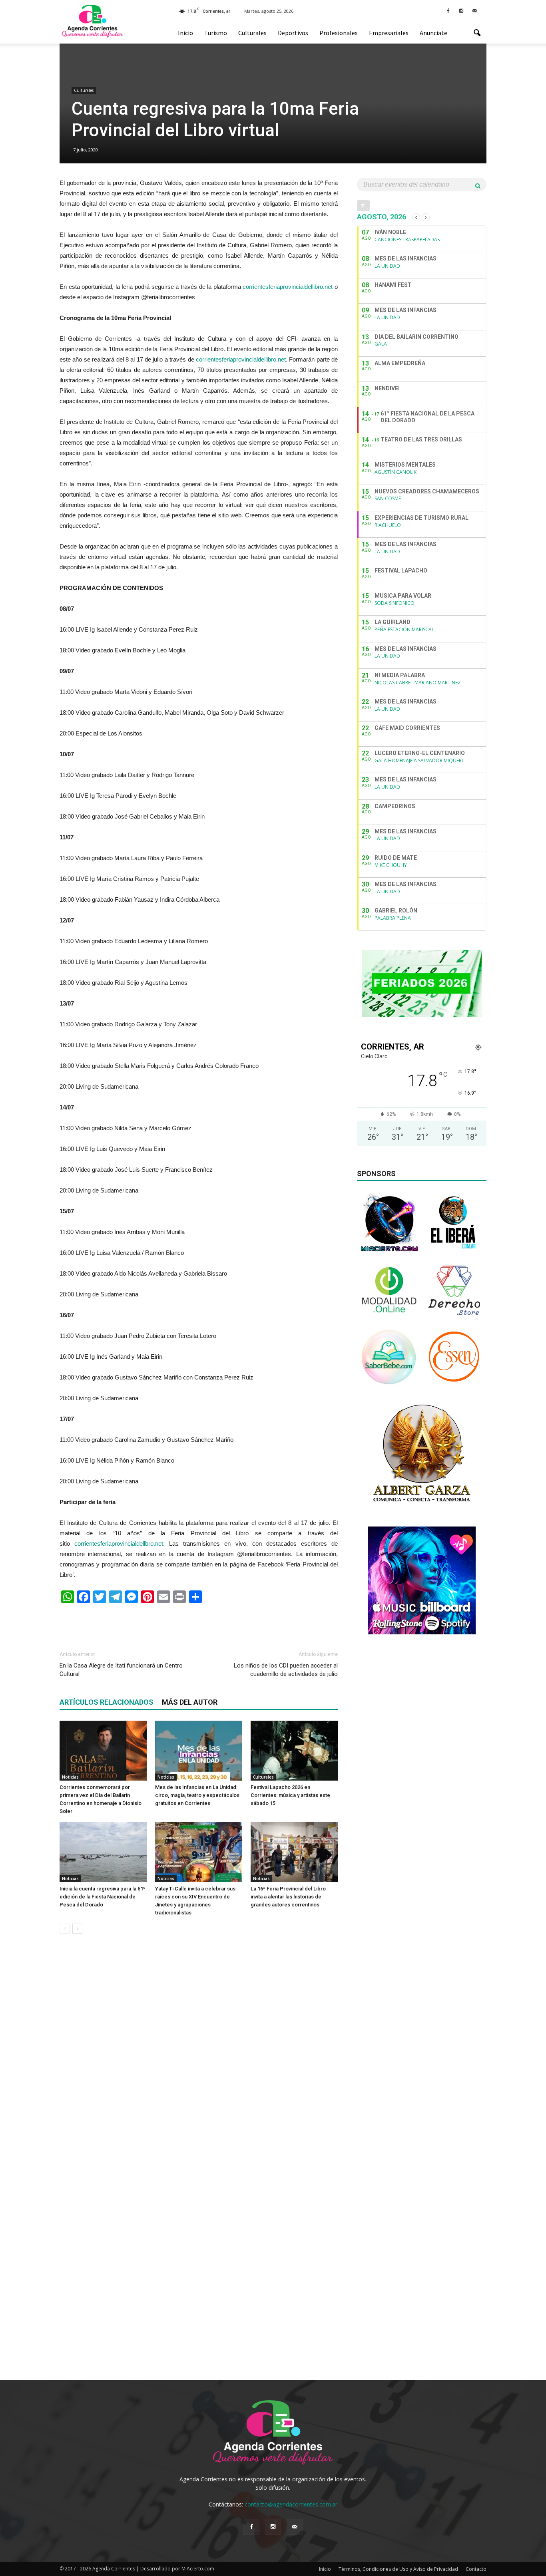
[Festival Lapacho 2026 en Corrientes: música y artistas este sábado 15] (294, 1751)
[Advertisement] (199, 1624)
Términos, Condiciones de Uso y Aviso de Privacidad (398, 2569)
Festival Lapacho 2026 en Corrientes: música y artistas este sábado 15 (290, 1795)
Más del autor (190, 1702)
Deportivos (293, 33)
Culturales (252, 33)
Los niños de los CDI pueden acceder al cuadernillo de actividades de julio (286, 1670)
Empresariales (389, 33)
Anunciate (433, 33)
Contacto (476, 2569)
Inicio (185, 33)
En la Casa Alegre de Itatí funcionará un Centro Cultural (121, 1670)
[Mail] (474, 10)
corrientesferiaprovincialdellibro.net (288, 287)
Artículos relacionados (107, 1702)
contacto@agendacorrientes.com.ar (291, 2504)
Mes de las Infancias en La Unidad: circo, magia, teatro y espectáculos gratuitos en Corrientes (197, 1795)
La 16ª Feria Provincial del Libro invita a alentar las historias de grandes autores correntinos (288, 1897)
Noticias (70, 1777)
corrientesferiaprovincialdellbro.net (119, 1543)
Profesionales (339, 33)
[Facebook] (448, 10)
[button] (477, 33)
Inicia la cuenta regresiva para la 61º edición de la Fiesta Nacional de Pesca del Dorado (103, 1897)
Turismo (216, 33)
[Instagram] (461, 10)
